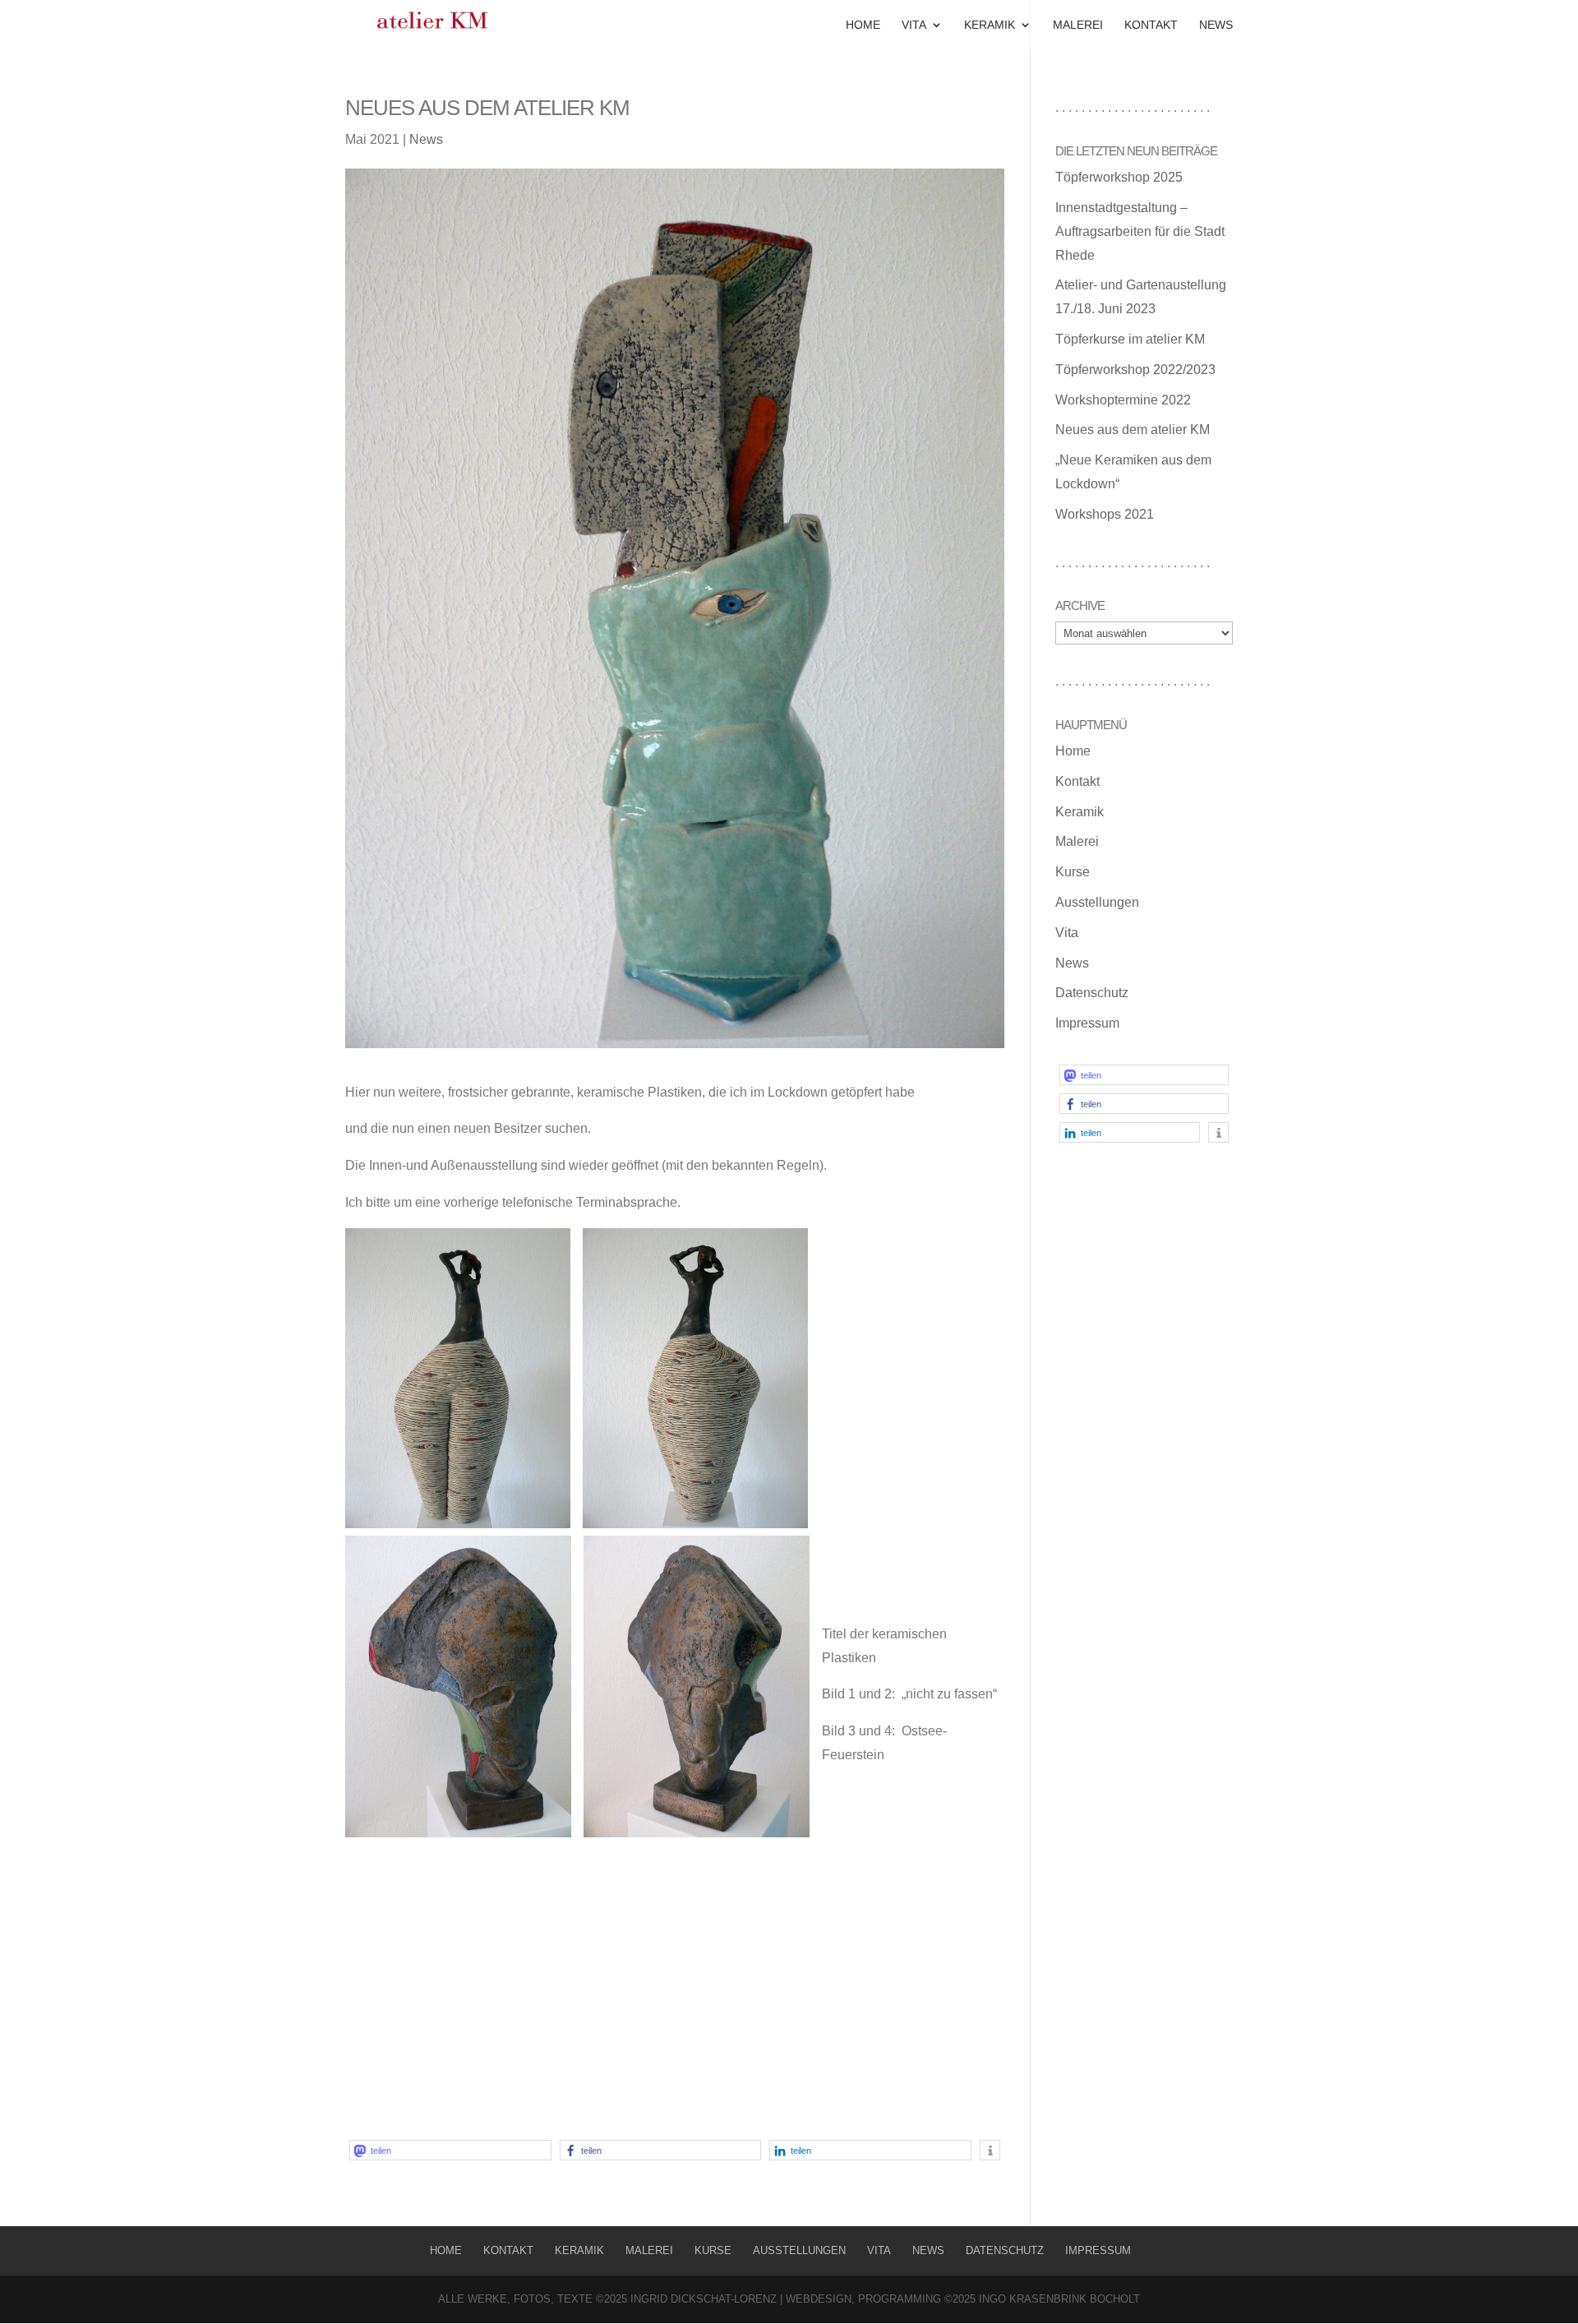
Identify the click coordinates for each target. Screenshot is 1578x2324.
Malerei (1078, 25)
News (1216, 25)
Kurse (1073, 872)
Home (863, 25)
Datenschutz (1092, 993)
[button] (450, 2150)
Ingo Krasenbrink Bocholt (1058, 2299)
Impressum (1087, 1023)
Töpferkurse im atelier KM (1130, 339)
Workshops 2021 (1105, 514)
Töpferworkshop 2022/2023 (1135, 370)
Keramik (990, 25)
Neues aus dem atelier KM (1133, 430)
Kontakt (1151, 25)
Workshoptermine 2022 (1123, 400)
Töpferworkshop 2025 (1119, 177)
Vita (914, 25)
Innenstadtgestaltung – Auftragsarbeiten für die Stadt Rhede (1140, 231)
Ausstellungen (1097, 902)
